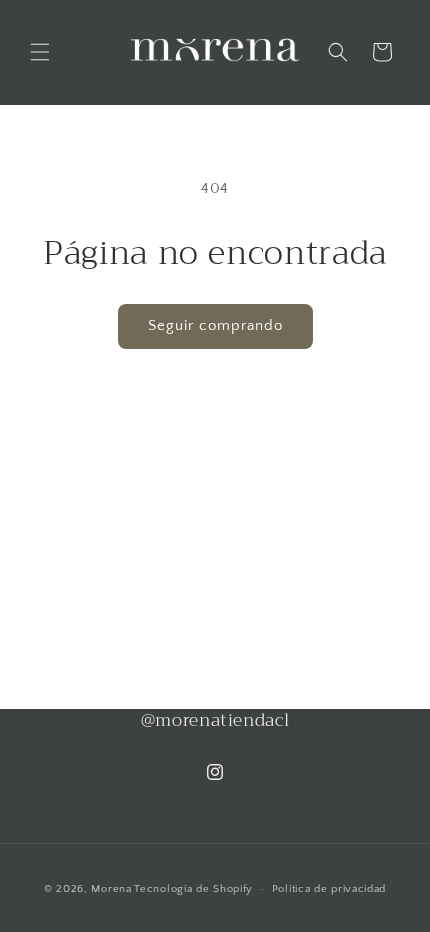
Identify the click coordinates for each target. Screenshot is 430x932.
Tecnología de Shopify (193, 889)
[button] (40, 52)
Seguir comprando (215, 325)
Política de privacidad (329, 889)
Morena (111, 889)
